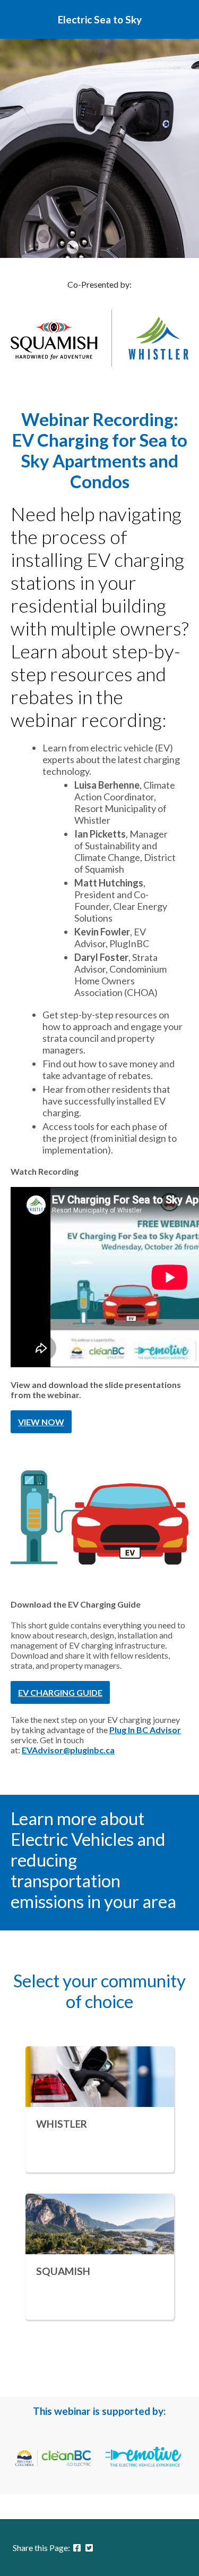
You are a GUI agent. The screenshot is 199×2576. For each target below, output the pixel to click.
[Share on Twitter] (89, 2548)
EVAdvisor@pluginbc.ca (68, 1750)
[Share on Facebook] (77, 2548)
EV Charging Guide (60, 1692)
